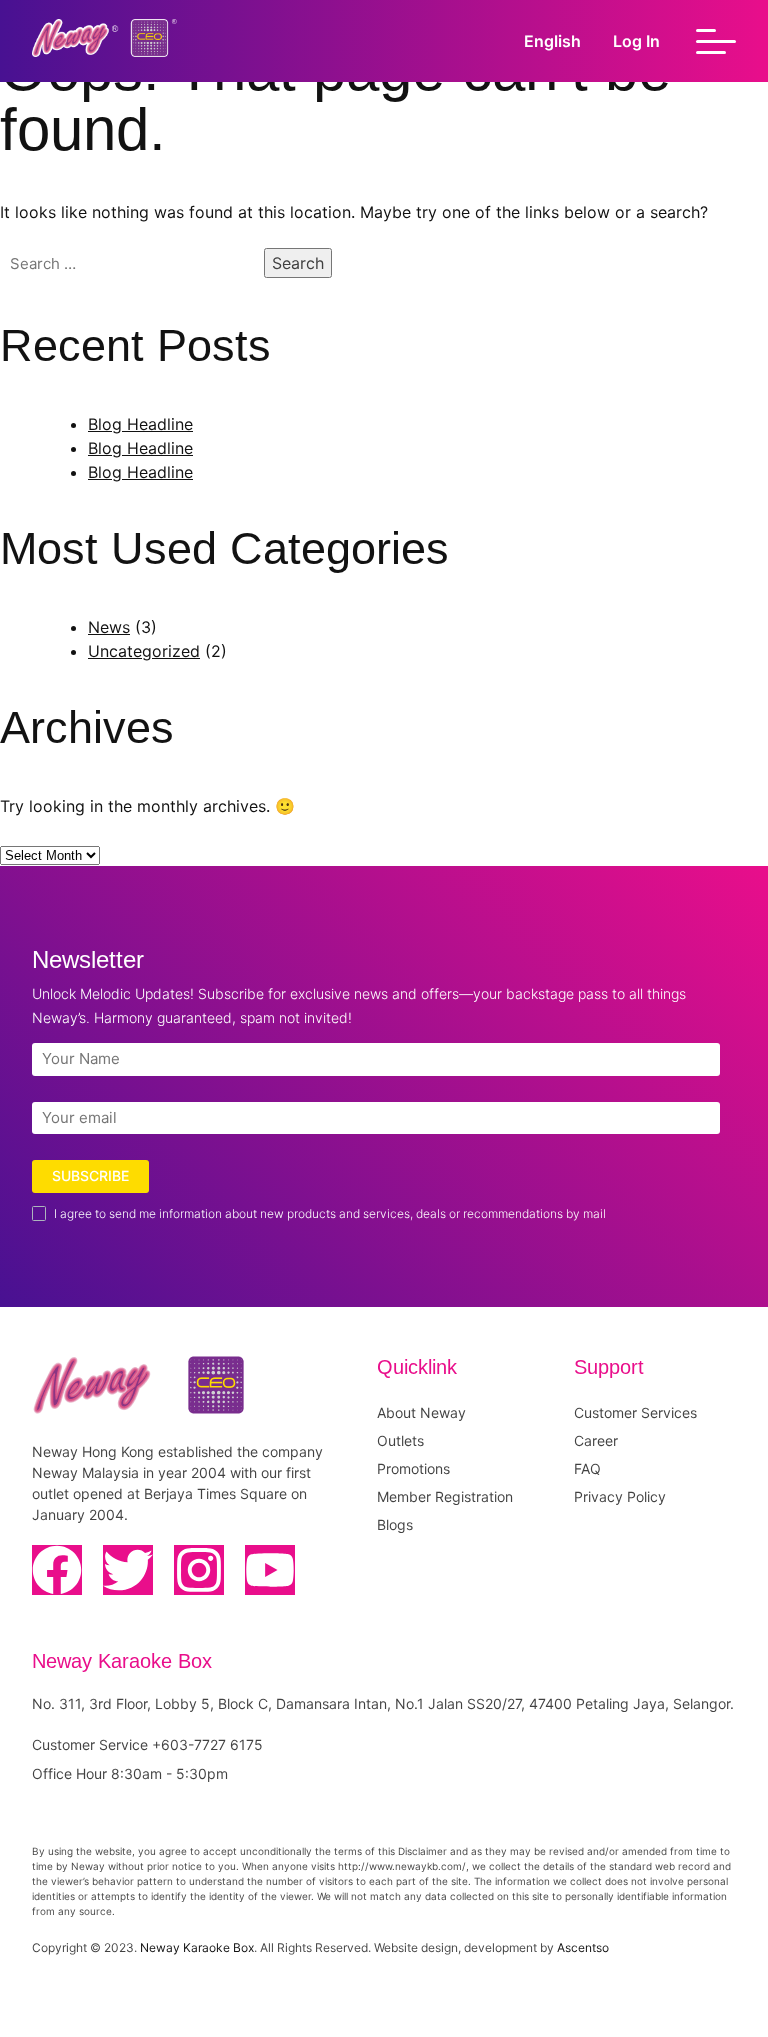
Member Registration (445, 1496)
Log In (636, 41)
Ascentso (583, 1947)
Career (596, 1440)
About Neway (421, 1412)
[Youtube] (270, 1570)
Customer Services (635, 1412)
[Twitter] (128, 1570)
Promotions (413, 1468)
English (552, 41)
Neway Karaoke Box (197, 1947)
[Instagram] (199, 1570)
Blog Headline (140, 424)
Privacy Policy (620, 1496)
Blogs (395, 1524)
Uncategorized (144, 651)
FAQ (587, 1468)
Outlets (400, 1440)
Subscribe (90, 1175)
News (109, 627)
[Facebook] (57, 1570)
